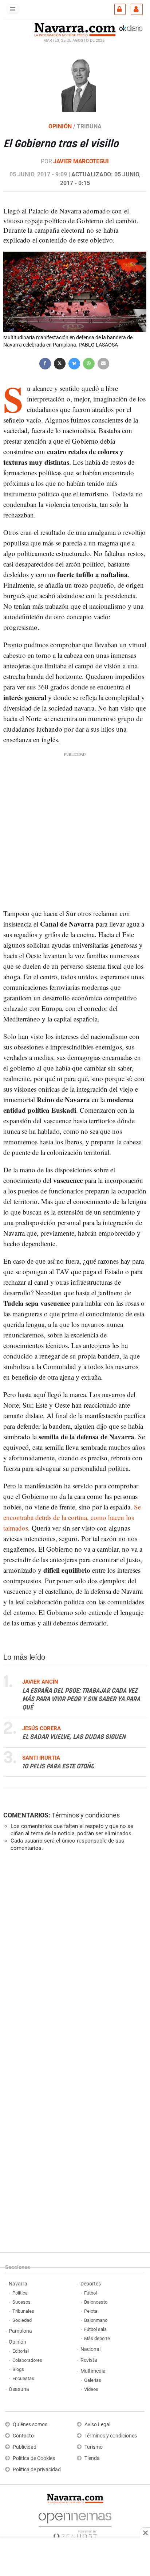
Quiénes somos (30, 2425)
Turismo (94, 2447)
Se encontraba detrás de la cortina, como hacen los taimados (72, 1517)
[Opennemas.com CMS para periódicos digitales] (75, 2524)
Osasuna (19, 2389)
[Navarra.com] (75, 29)
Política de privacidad (37, 2470)
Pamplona (20, 2331)
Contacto (23, 2436)
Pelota (91, 2311)
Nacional (90, 2349)
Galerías (93, 2380)
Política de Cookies (34, 2458)
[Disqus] (73, 1957)
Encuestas (23, 2378)
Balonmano (96, 2320)
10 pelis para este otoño (58, 1767)
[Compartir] (45, 363)
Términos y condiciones (86, 1815)
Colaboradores (27, 2360)
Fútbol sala (95, 2329)
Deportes (91, 2284)
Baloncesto (96, 2302)
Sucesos (21, 2302)
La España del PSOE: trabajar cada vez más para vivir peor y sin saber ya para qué (81, 1699)
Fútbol (90, 2293)
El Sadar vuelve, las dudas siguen (74, 1737)
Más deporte (97, 2338)
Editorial (21, 2351)
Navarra (18, 2284)
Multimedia (93, 2371)
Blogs (18, 2369)
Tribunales (23, 2311)
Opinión (17, 2342)
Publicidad (25, 2447)
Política (20, 2293)
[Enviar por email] (103, 363)
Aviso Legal (97, 2425)
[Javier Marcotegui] (75, 81)
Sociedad (22, 2320)
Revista (89, 2360)
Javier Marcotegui (81, 161)
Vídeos (91, 2389)
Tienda (92, 2458)
